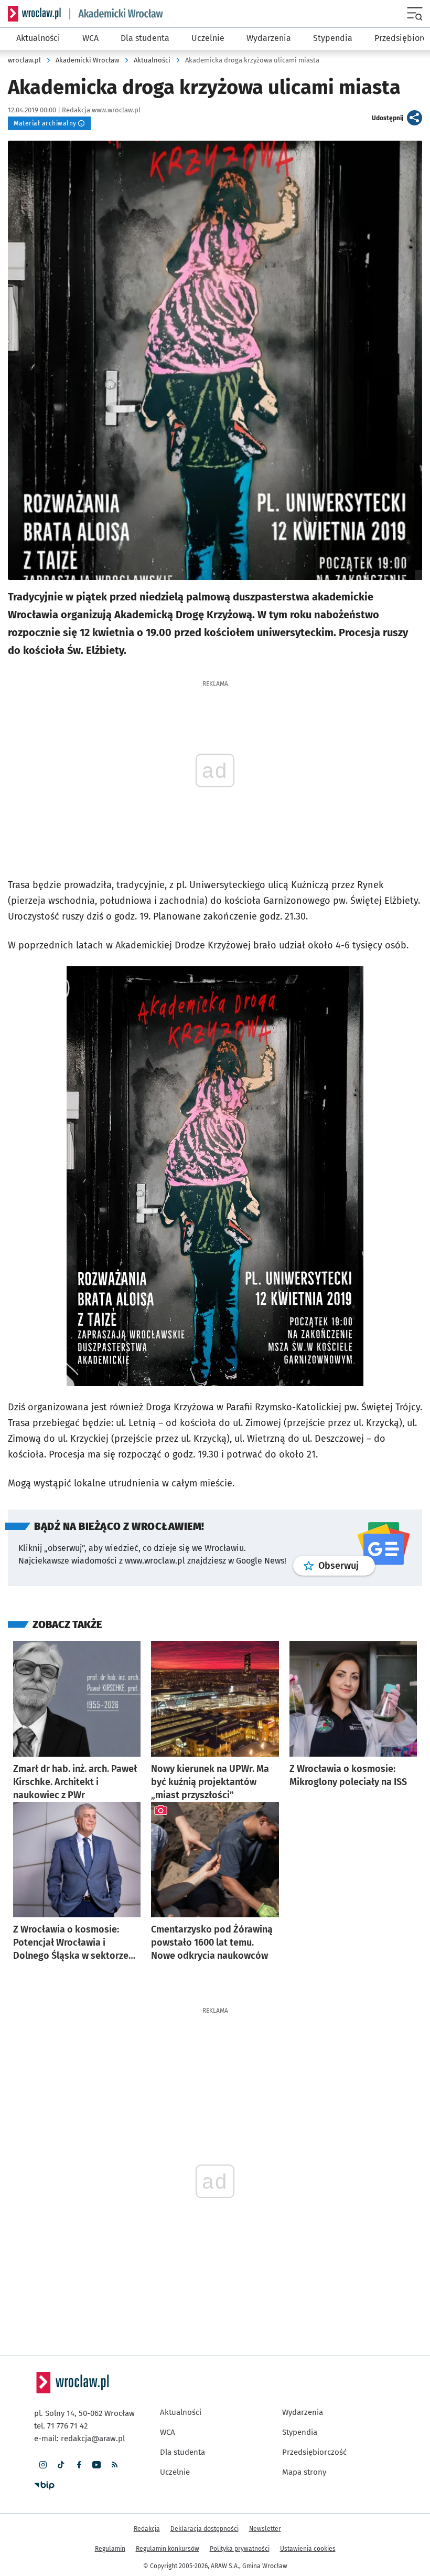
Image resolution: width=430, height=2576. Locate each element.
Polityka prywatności (240, 2549)
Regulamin (110, 2549)
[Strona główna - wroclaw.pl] (34, 14)
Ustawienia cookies (308, 2549)
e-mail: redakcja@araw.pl (79, 2438)
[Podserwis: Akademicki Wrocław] (116, 14)
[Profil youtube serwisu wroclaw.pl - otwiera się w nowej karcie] (96, 2465)
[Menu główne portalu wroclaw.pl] (416, 14)
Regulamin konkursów (168, 2549)
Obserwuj (347, 1565)
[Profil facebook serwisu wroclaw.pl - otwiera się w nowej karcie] (79, 2465)
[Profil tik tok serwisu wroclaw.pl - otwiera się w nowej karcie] (61, 2465)
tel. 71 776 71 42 (61, 2426)
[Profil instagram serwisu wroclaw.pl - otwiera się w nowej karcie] (43, 2465)
